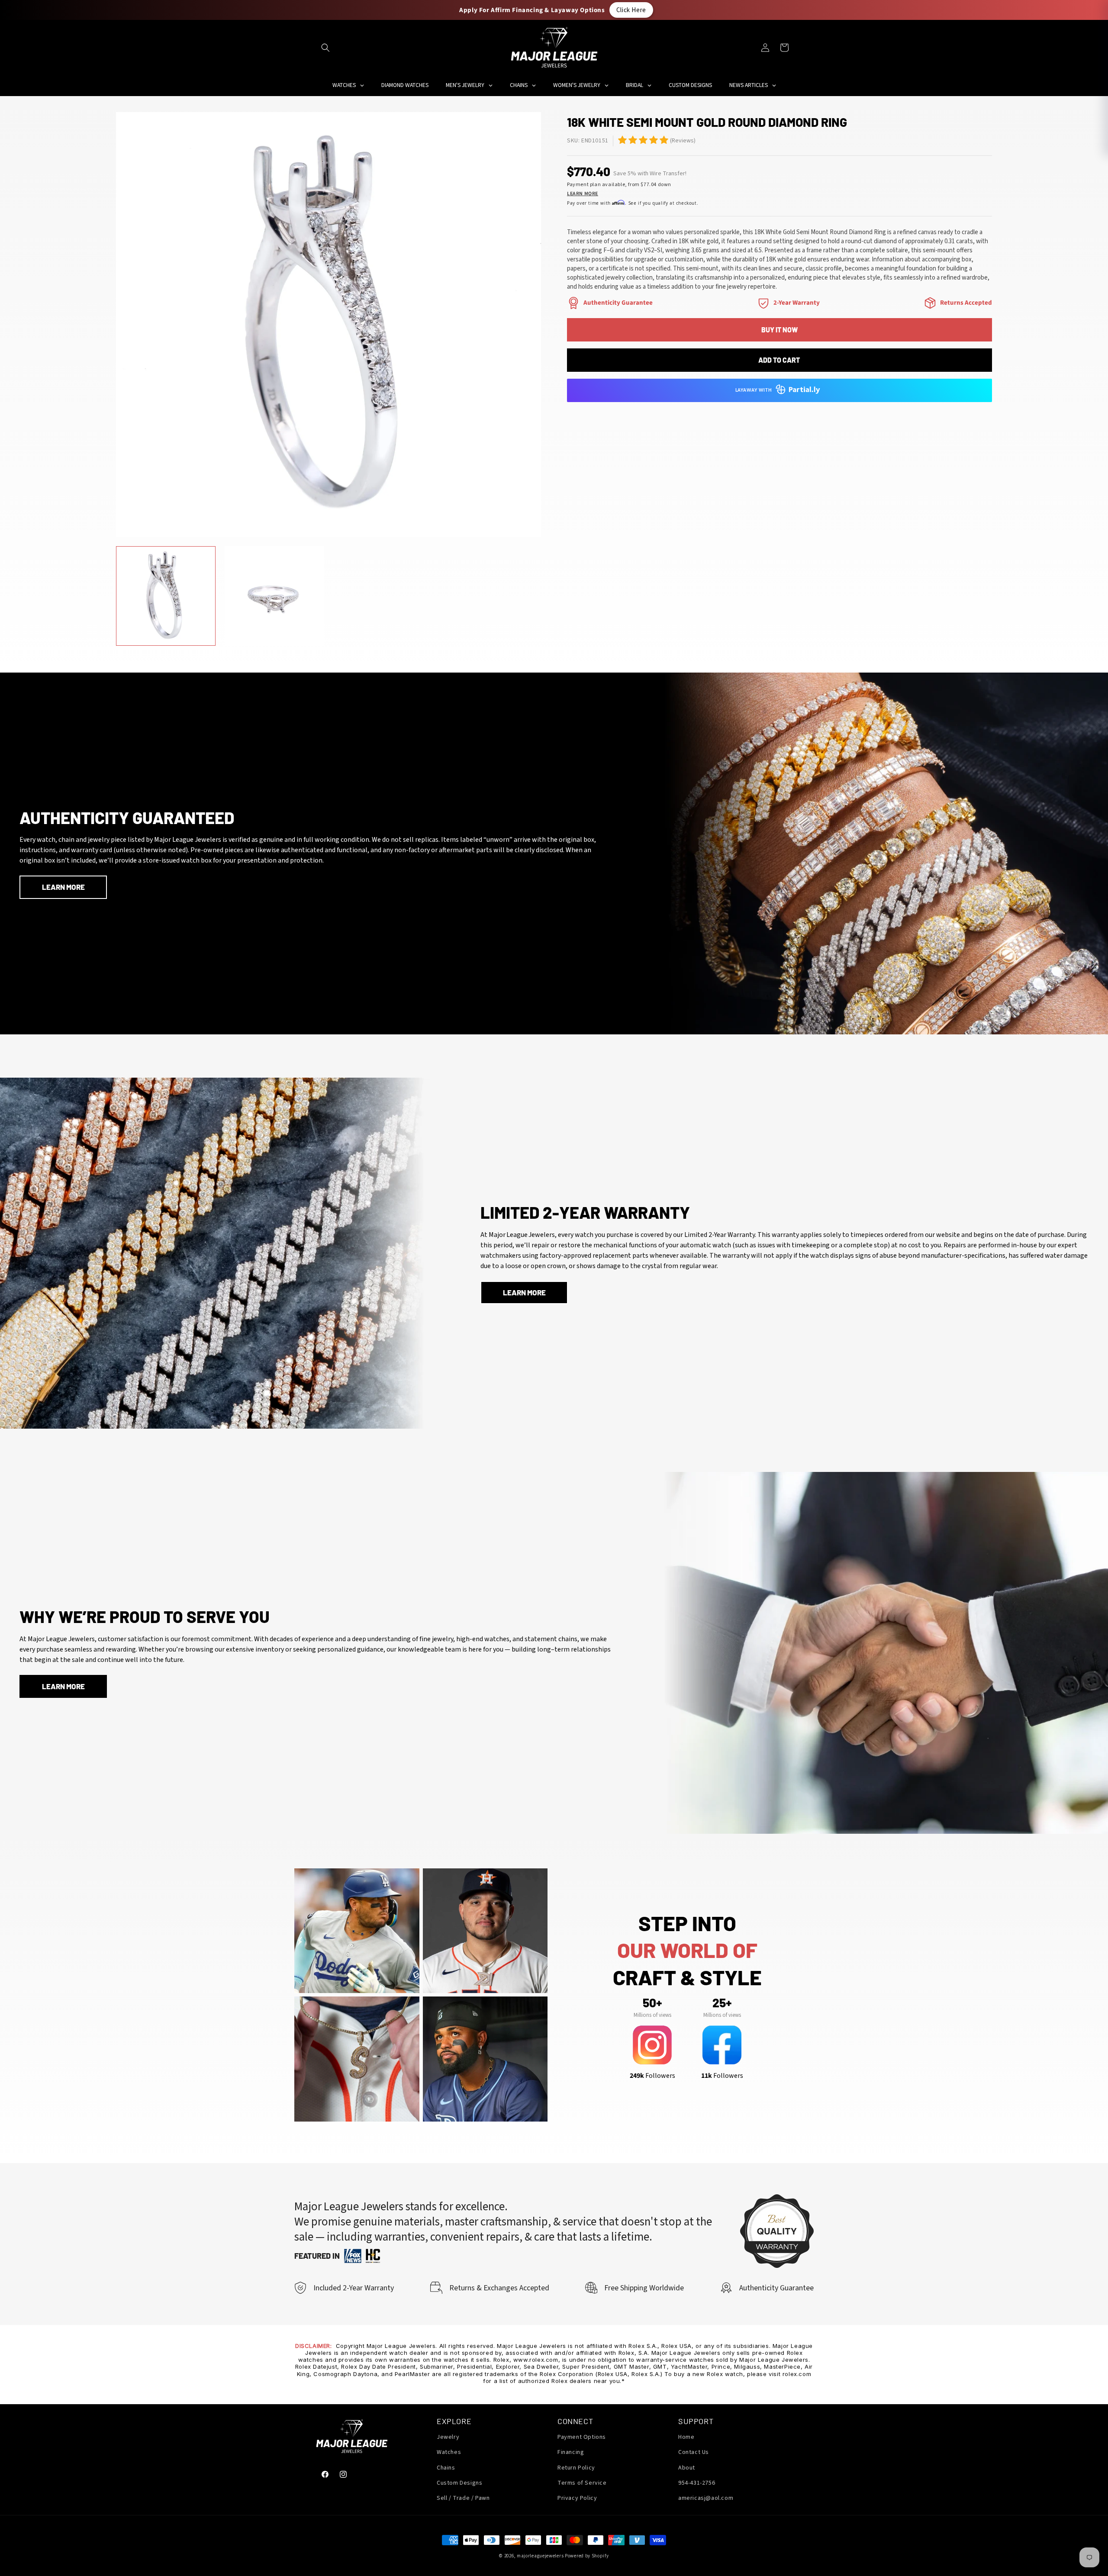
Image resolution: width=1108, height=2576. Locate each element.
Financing (571, 2453)
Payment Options (582, 2438)
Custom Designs (459, 2483)
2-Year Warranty (797, 303)
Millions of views (652, 2015)
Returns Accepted (966, 303)
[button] (325, 48)
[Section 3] (573, 303)
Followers (652, 2076)
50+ (652, 2003)
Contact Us (694, 2453)
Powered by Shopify (587, 2556)
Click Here (631, 10)
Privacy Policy (577, 2498)
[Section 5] (622, 140)
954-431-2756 (697, 2483)
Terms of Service (582, 2483)
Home (686, 2438)
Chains (446, 2468)
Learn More (583, 194)
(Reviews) (683, 141)
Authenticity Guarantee (618, 303)
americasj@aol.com (706, 2498)
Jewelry (448, 2438)
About (687, 2468)
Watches (449, 2453)
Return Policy (576, 2468)
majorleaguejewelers (540, 2556)
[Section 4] (763, 303)
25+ (722, 2003)
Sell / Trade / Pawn (463, 2498)
